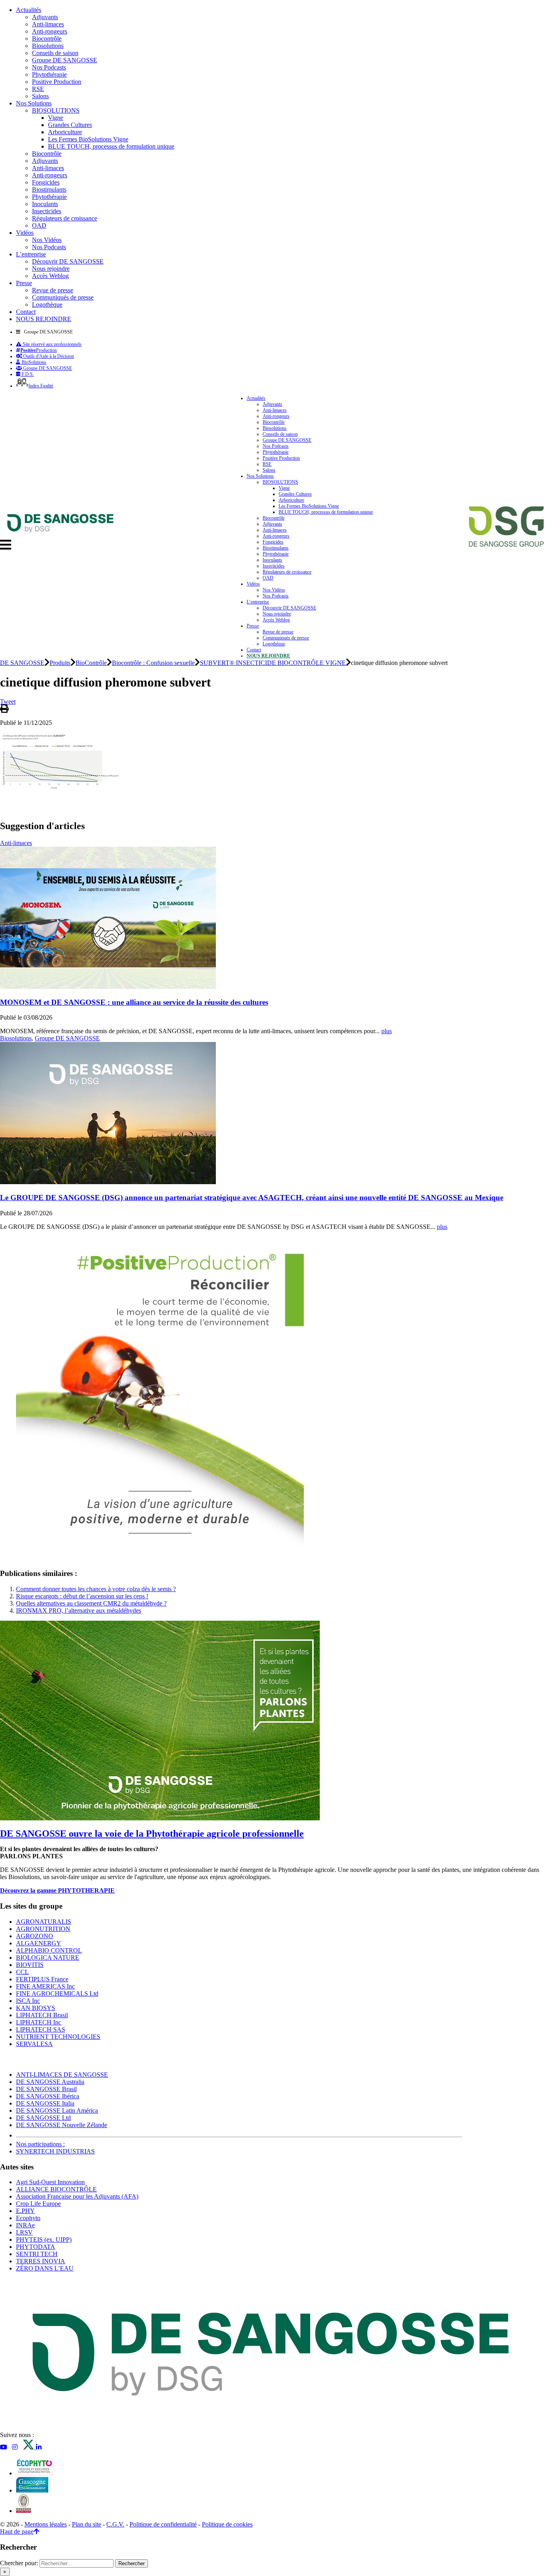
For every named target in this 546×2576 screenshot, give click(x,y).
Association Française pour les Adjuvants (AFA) (77, 2196)
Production (39, 350)
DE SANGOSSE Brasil (46, 2089)
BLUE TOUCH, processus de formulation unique (111, 146)
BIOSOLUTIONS (56, 110)
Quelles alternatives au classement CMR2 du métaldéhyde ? (91, 1603)
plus (387, 1031)
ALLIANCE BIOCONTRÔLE (56, 2189)
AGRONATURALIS (44, 1922)
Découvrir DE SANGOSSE (68, 261)
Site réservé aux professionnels (52, 344)
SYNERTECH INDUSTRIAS (55, 2151)
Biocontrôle (47, 39)
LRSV (24, 2232)
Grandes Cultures (70, 125)
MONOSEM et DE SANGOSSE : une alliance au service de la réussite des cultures (134, 1002)
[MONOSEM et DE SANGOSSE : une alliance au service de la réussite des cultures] (108, 987)
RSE (38, 89)
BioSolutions (33, 362)
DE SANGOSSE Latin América (57, 2111)
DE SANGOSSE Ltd (43, 2118)
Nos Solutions (34, 103)
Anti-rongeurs (50, 31)
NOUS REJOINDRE (44, 319)
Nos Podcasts (49, 67)
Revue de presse (53, 290)
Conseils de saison (55, 53)
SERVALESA (34, 2044)
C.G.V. (115, 2524)
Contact (26, 312)
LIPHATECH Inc (39, 2022)
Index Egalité (41, 386)
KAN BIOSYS (36, 2008)
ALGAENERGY (39, 1943)
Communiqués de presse (63, 297)
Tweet (8, 702)
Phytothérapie (49, 74)
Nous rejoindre (51, 269)
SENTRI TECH (37, 2254)
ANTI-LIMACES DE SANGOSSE (62, 2075)
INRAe (25, 2225)
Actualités (29, 10)
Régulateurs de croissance (65, 218)
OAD (39, 225)
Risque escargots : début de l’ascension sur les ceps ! (82, 1596)
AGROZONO (35, 1936)
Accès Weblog (50, 276)
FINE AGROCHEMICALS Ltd (57, 1994)
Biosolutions (48, 46)
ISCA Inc (28, 2001)
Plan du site (87, 2524)
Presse (24, 283)
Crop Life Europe (38, 2204)
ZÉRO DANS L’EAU (45, 2268)
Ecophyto (28, 2218)
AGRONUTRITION (43, 1929)
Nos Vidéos (47, 240)
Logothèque (47, 305)
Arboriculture (65, 132)
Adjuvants (45, 17)
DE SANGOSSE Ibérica (48, 2096)
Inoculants (45, 204)
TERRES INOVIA (41, 2261)
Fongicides (46, 182)
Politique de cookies (227, 2524)
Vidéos (25, 233)
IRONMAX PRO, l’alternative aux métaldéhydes (79, 1610)
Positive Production (57, 82)
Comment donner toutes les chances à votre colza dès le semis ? (96, 1589)
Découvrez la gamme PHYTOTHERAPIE (57, 1890)
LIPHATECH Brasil (42, 2015)
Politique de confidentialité (163, 2524)
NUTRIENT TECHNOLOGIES (58, 2037)
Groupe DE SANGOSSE (65, 60)
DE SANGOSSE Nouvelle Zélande (62, 2125)
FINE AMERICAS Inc (45, 1986)
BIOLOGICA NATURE (48, 1958)
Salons (40, 96)
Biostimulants (49, 190)
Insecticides (47, 211)
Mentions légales (46, 2524)
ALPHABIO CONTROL (49, 1950)
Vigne (56, 118)
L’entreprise (31, 254)
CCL (22, 1972)
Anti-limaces (48, 24)
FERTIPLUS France (42, 1979)
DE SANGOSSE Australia (50, 2082)
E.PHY (25, 2211)
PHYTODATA (36, 2247)
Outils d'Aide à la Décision (48, 356)
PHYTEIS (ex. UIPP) (44, 2240)
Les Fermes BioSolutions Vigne (88, 139)
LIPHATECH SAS (41, 2029)
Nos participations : (40, 2144)
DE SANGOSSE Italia (45, 2103)
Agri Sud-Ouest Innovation (50, 2182)
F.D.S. (27, 374)
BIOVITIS (30, 1965)
